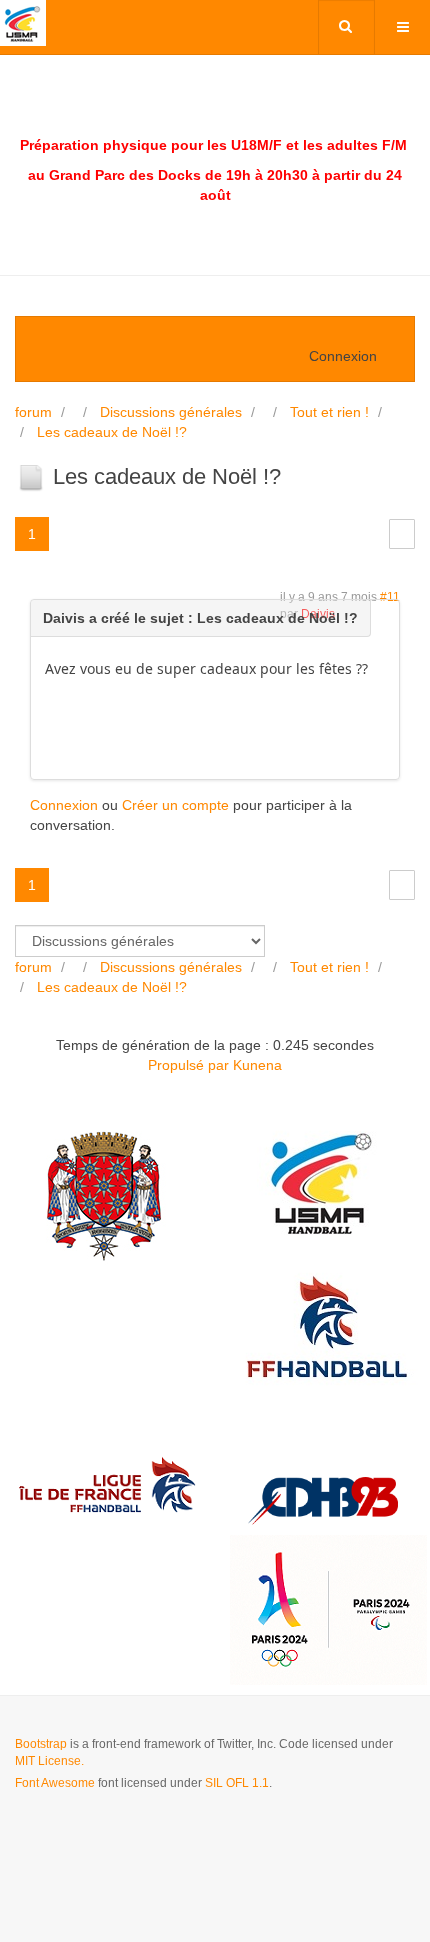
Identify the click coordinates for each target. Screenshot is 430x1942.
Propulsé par (190, 1065)
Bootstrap (41, 1744)
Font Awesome (55, 1783)
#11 (390, 597)
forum (33, 412)
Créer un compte (175, 805)
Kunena (257, 1065)
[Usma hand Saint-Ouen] (23, 23)
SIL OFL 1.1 (237, 1783)
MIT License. (49, 1761)
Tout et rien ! (329, 412)
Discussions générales (171, 412)
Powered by (106, 1837)
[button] (351, 356)
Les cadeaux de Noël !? (112, 432)
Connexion (64, 805)
